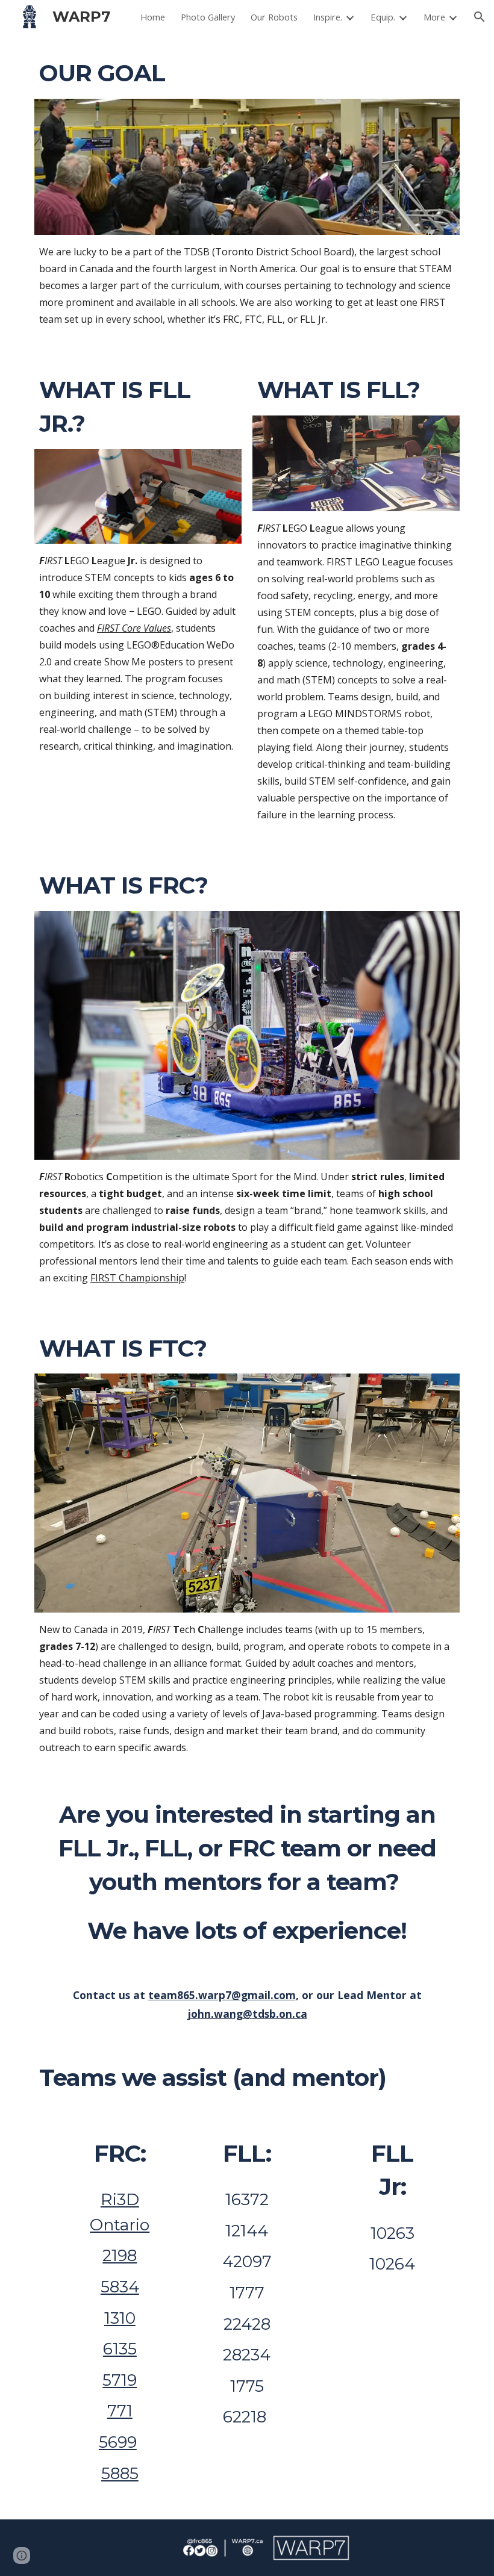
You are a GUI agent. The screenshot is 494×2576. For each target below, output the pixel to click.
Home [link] (153, 17)
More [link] (434, 17)
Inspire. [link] (328, 17)
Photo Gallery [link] (208, 17)
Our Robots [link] (274, 17)
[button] (480, 17)
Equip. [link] (383, 17)
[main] (247, 73)
